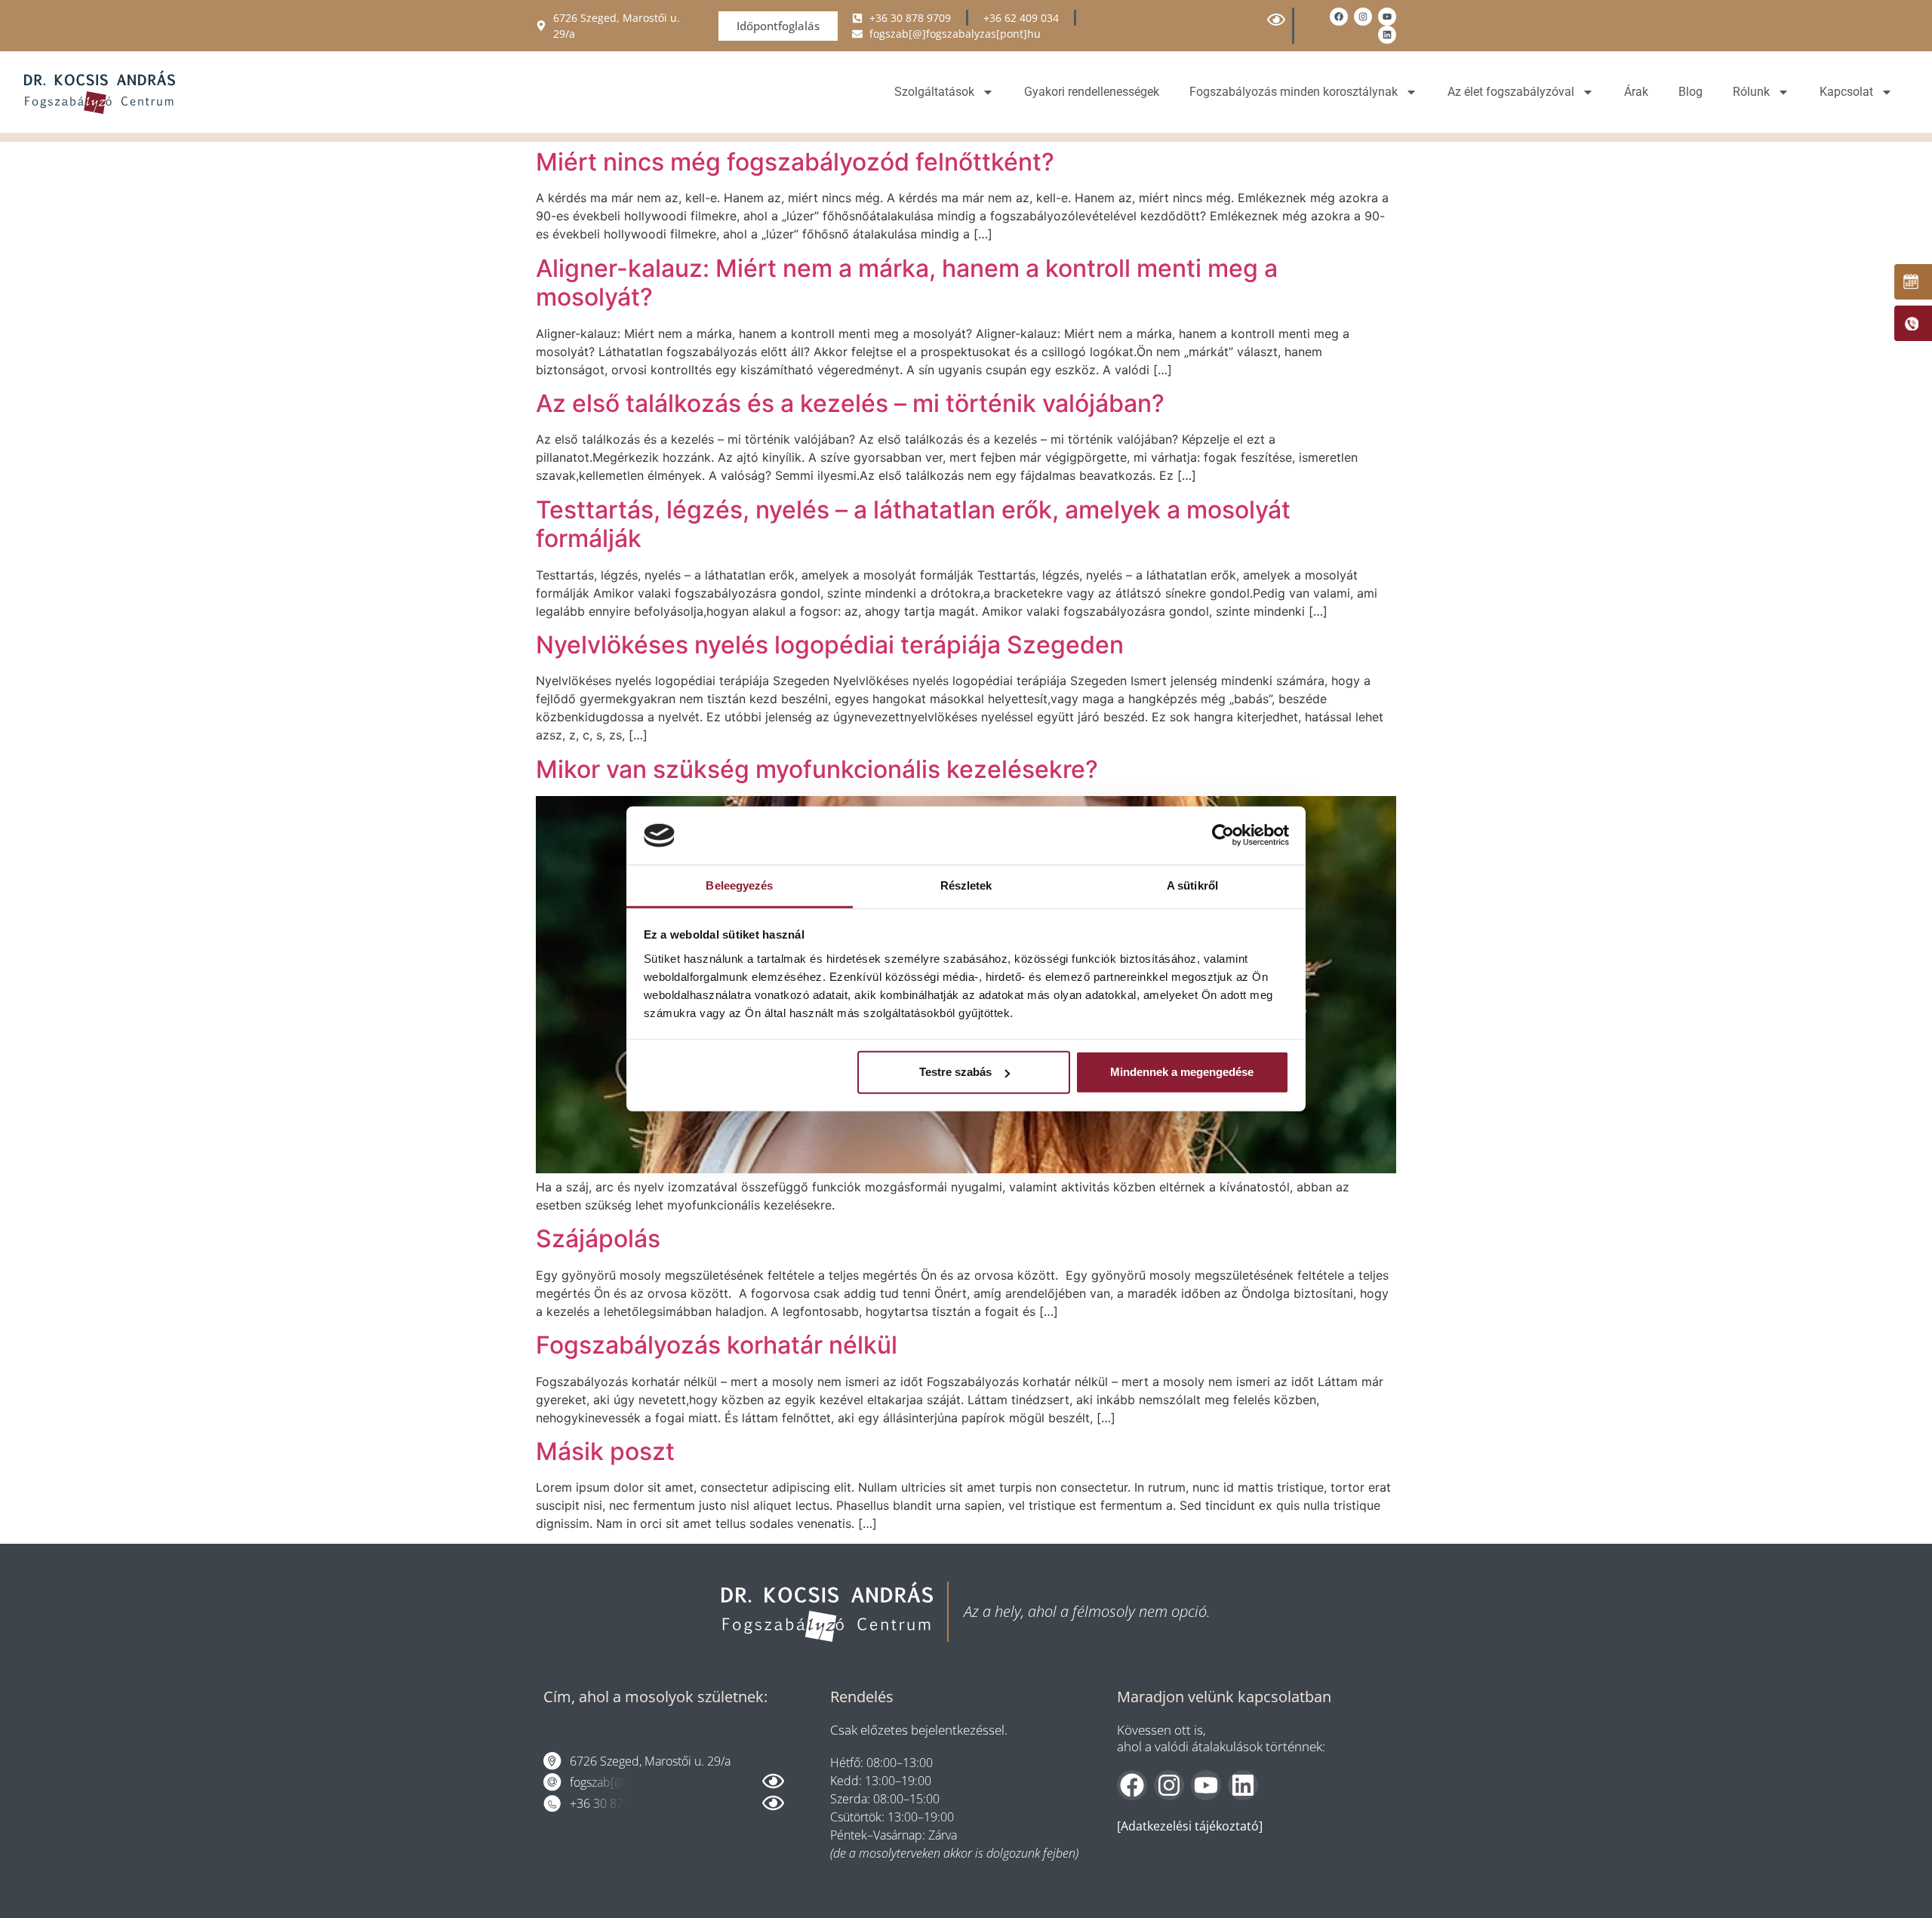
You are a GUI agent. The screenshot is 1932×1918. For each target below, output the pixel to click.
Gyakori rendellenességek (1092, 92)
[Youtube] (1387, 17)
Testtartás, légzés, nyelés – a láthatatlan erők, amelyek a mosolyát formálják (913, 524)
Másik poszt (605, 1451)
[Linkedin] (1387, 35)
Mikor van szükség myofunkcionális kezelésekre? (817, 769)
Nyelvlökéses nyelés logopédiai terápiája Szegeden (830, 645)
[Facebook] (1339, 17)
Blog (1690, 92)
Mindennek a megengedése (1182, 1072)
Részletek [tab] (966, 885)
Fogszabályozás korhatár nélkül (717, 1345)
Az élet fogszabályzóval (1511, 92)
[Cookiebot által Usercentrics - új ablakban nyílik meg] (1223, 835)
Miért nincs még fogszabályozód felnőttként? (795, 162)
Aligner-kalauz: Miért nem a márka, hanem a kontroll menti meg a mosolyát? (907, 283)
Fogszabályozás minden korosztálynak (1294, 92)
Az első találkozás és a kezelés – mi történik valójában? (850, 403)
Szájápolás (598, 1239)
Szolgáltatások (934, 92)
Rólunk (1751, 92)
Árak (1636, 92)
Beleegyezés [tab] (739, 885)
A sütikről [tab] (1192, 885)
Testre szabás (955, 1072)
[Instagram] (1363, 17)
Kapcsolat (1846, 92)
